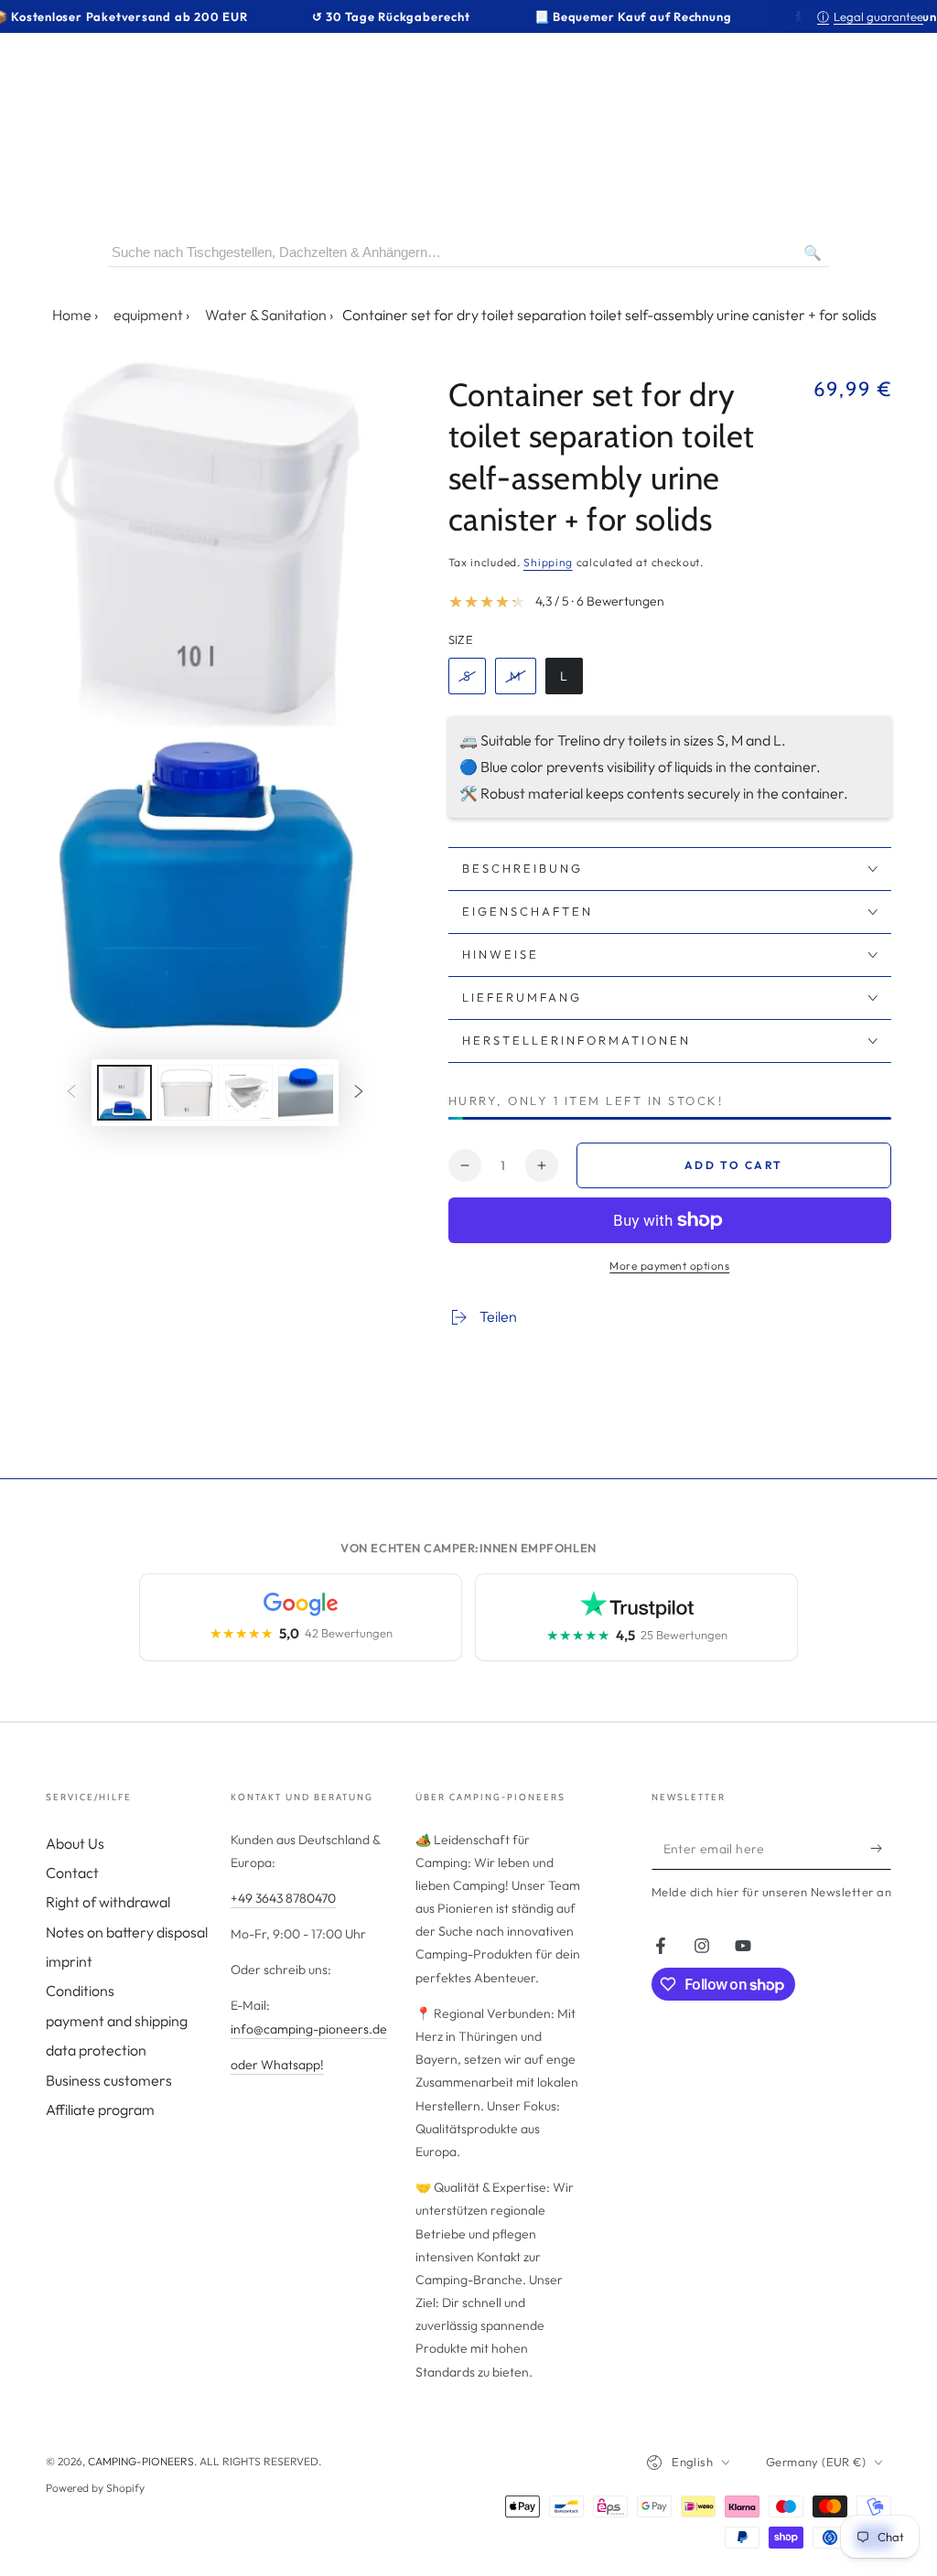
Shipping (548, 562)
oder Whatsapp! (277, 2065)
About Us (75, 1843)
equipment (148, 315)
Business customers (109, 2080)
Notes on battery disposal (127, 1932)
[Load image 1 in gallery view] (124, 1093)
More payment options (669, 1266)
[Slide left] (71, 1092)
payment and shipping (117, 2021)
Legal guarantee (870, 16)
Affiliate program (100, 2109)
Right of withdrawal (108, 1902)
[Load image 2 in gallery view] (185, 1093)
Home (72, 315)
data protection (96, 2050)
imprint (69, 1961)
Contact (72, 1873)
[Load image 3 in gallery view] (245, 1093)
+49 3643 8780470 (283, 1898)
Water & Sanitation (266, 315)
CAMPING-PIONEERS (141, 2461)
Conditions (80, 1991)
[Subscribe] (881, 1849)
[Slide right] (359, 1092)
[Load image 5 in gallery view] (306, 1093)
